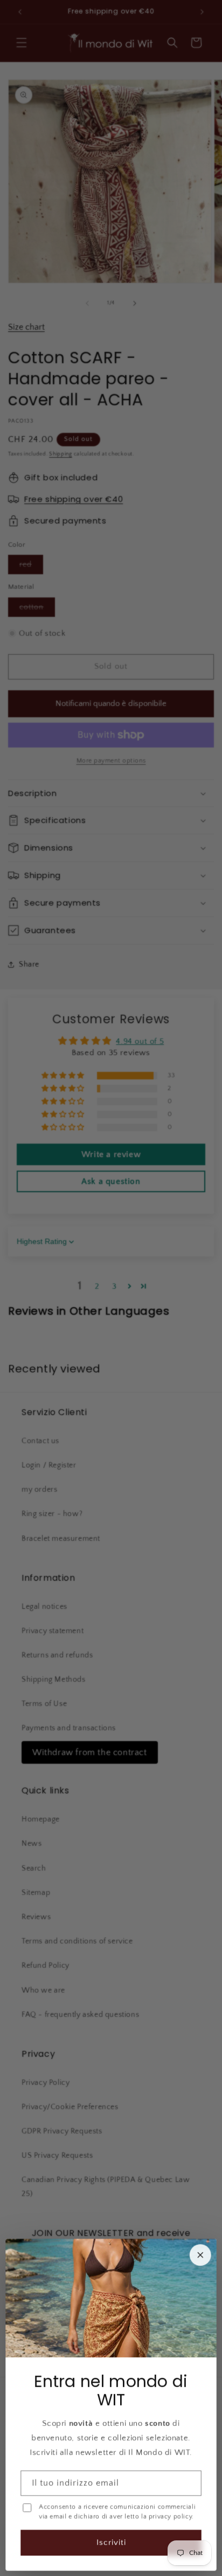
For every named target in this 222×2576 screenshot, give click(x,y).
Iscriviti (111, 2542)
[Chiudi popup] (200, 2255)
